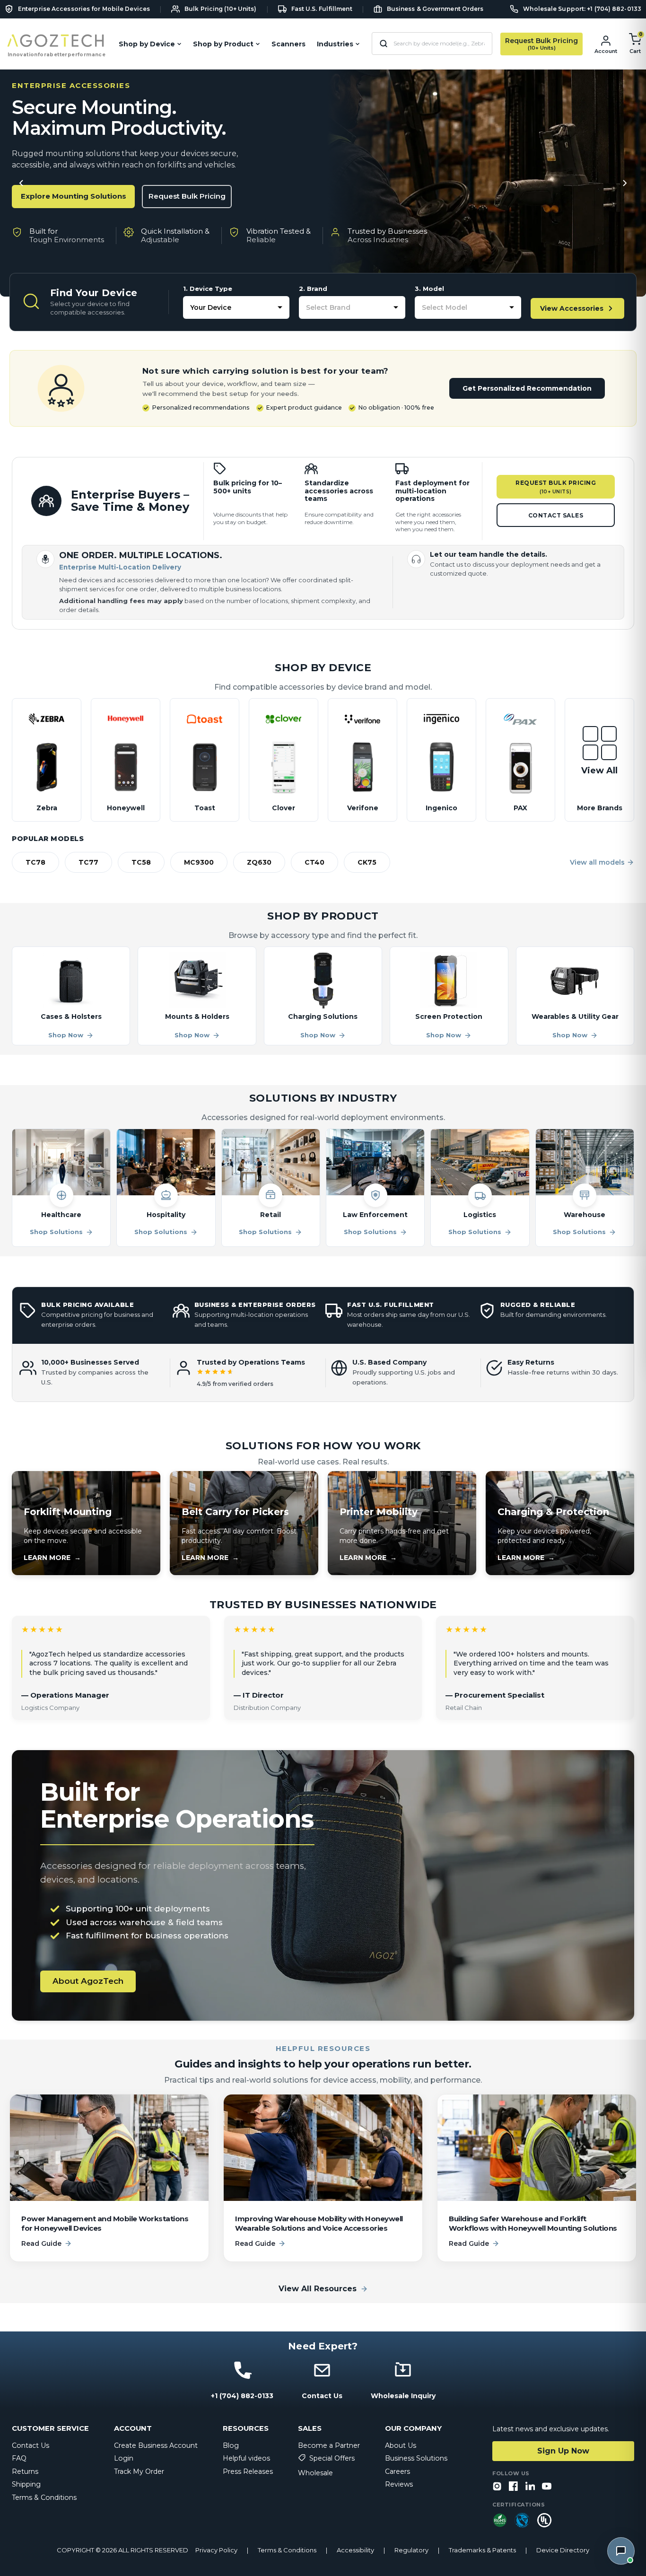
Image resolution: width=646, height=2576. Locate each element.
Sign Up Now (563, 2451)
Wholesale (315, 2473)
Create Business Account (156, 2445)
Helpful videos (246, 2458)
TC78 (35, 862)
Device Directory (563, 2550)
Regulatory (411, 2550)
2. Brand (313, 289)
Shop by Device (147, 44)
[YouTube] (547, 2487)
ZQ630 (259, 862)
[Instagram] (497, 2487)
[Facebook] (514, 2487)
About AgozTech (88, 1981)
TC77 (88, 862)
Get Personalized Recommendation (527, 388)
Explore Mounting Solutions (74, 196)
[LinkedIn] (530, 2487)
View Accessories (572, 308)
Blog (231, 2445)
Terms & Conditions (44, 2497)
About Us (401, 2445)
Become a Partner (329, 2445)
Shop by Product (223, 44)
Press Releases (248, 2471)
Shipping (26, 2484)
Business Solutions (416, 2458)
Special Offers (332, 2458)
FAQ (19, 2458)
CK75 (367, 862)
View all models (597, 862)
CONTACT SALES (556, 515)
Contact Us (31, 2445)
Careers (397, 2471)
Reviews (399, 2484)
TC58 (141, 862)
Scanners (288, 44)
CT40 (314, 862)
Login (124, 2458)
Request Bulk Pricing (187, 196)
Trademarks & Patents (482, 2550)
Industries (335, 44)
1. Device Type (208, 289)
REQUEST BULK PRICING (556, 487)
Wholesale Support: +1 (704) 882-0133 (582, 9)
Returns (25, 2471)
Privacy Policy (216, 2550)
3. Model (429, 289)
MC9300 (199, 862)
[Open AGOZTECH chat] (621, 2551)
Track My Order (139, 2471)
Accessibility (355, 2550)
